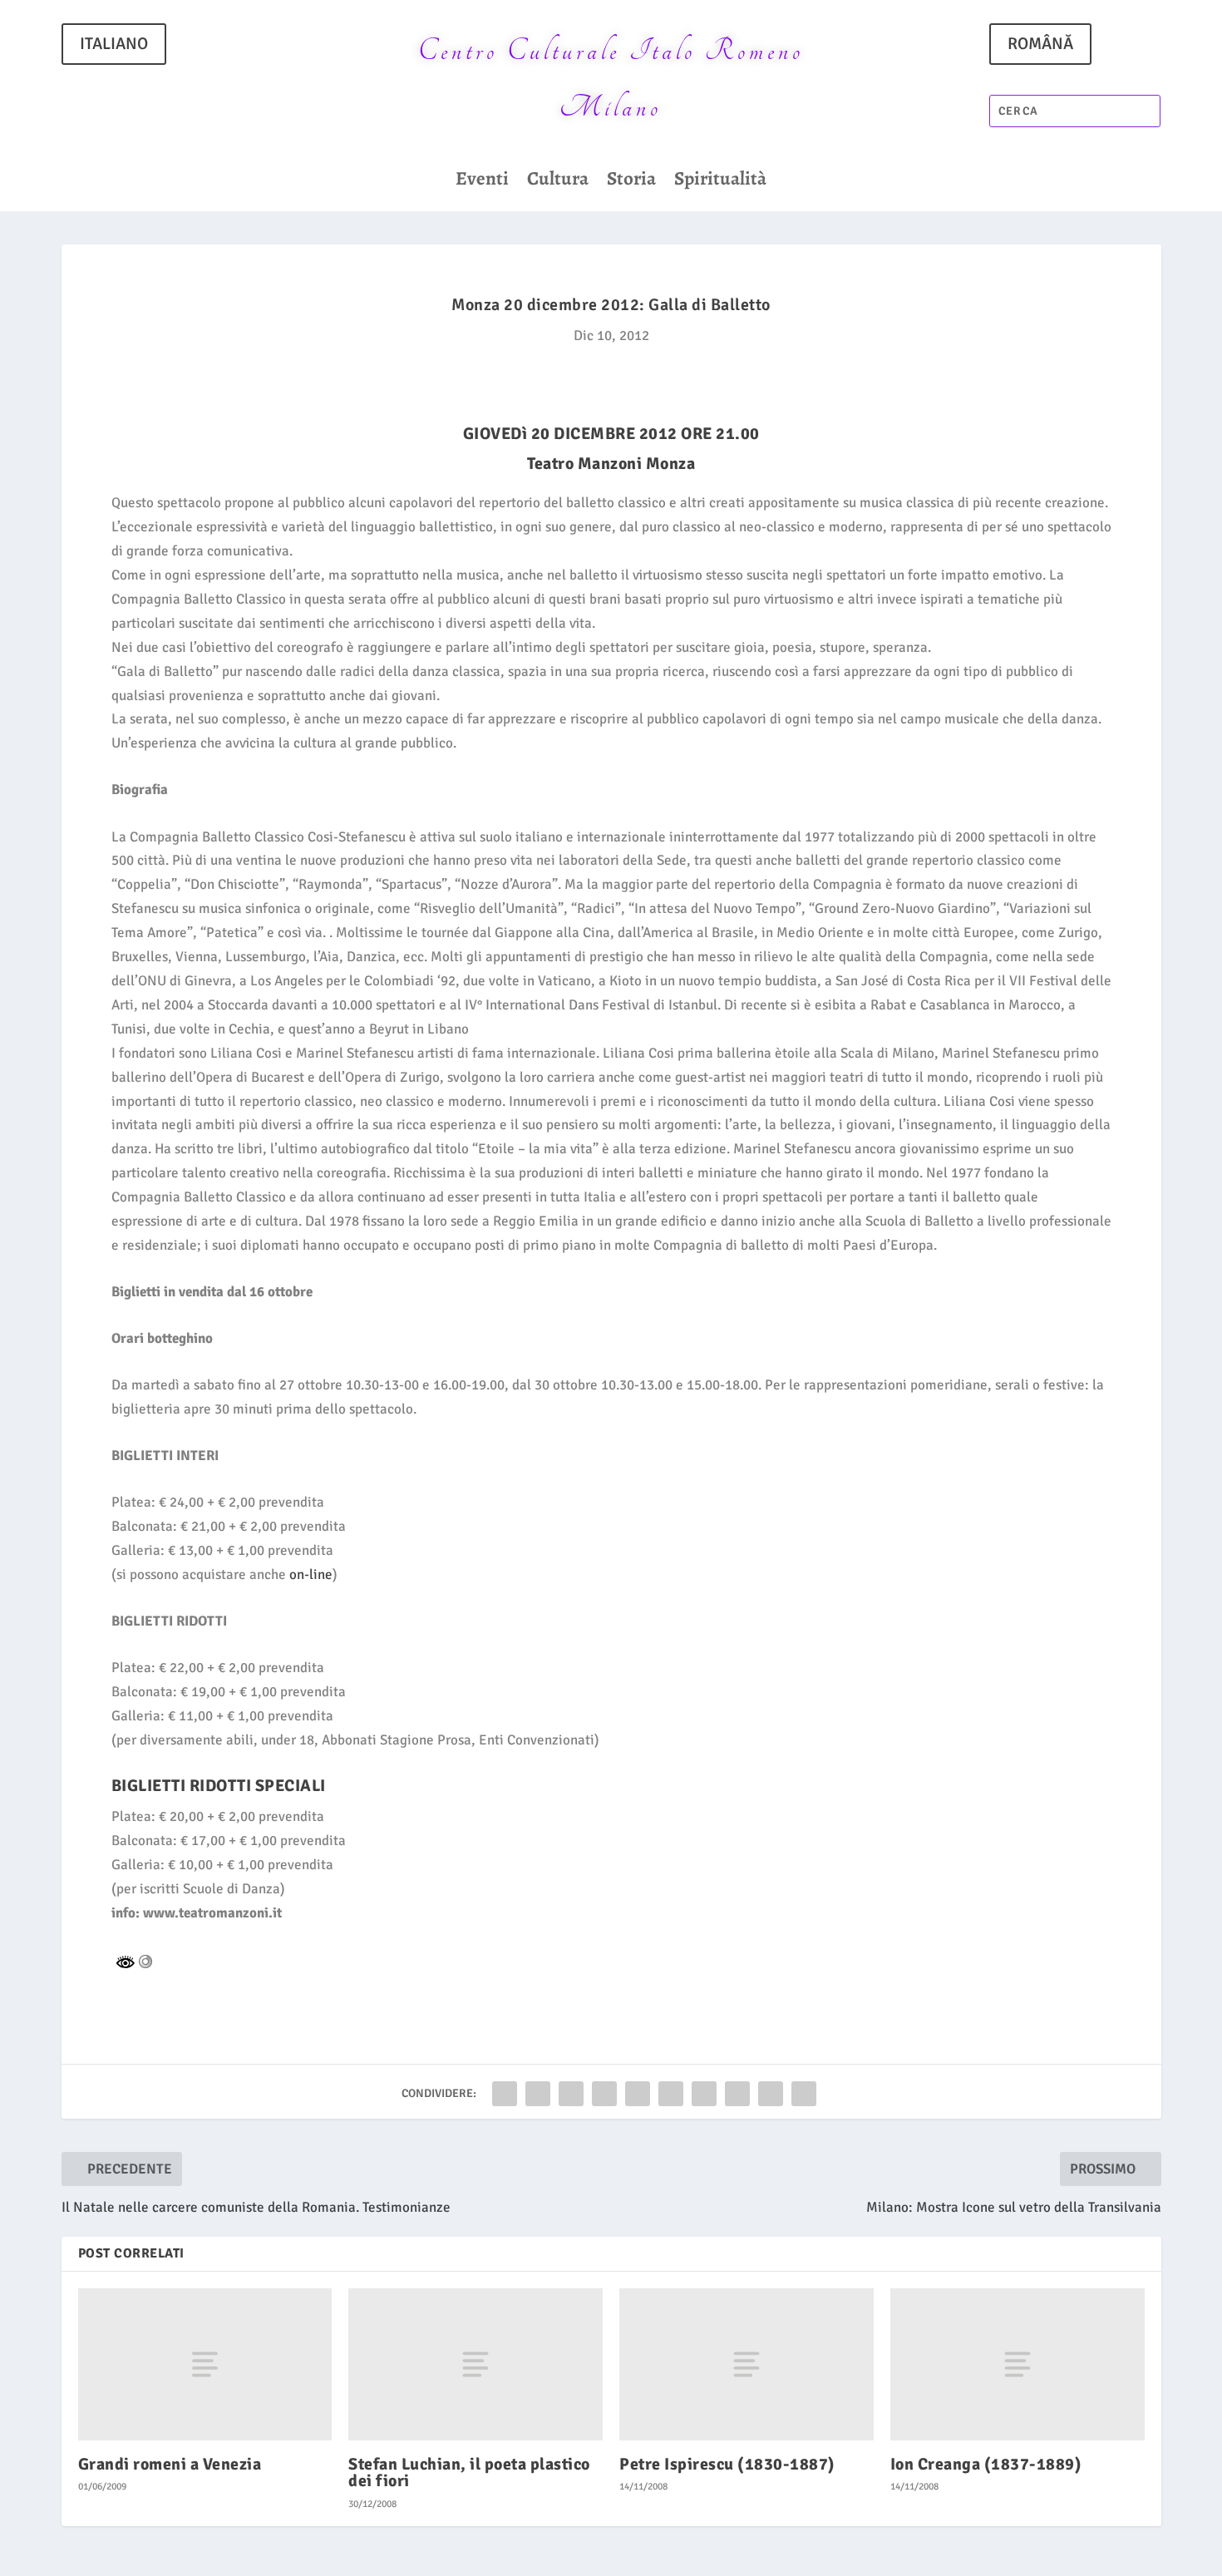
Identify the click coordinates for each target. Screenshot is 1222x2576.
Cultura (558, 182)
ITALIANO (114, 44)
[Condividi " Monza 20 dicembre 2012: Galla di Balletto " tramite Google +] (571, 2094)
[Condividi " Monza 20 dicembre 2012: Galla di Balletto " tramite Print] (804, 2094)
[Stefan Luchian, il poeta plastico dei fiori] (475, 2364)
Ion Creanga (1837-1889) (986, 2464)
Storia (631, 182)
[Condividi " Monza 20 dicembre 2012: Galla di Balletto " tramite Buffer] (704, 2094)
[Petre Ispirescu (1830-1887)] (747, 2364)
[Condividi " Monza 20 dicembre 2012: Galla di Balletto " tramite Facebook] (505, 2094)
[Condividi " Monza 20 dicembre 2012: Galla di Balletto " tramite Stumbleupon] (737, 2094)
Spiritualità (720, 182)
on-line (311, 1574)
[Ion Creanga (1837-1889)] (1018, 2364)
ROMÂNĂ (1040, 44)
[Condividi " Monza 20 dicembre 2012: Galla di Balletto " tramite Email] (771, 2094)
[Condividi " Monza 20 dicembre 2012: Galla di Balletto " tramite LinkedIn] (671, 2094)
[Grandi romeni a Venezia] (205, 2364)
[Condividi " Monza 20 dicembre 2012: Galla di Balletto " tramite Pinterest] (638, 2094)
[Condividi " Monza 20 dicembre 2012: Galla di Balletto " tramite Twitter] (538, 2094)
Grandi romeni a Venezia (170, 2464)
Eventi (482, 182)
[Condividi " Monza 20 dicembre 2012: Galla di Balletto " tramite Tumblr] (604, 2094)
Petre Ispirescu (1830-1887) (727, 2464)
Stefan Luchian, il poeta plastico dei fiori (469, 2472)
